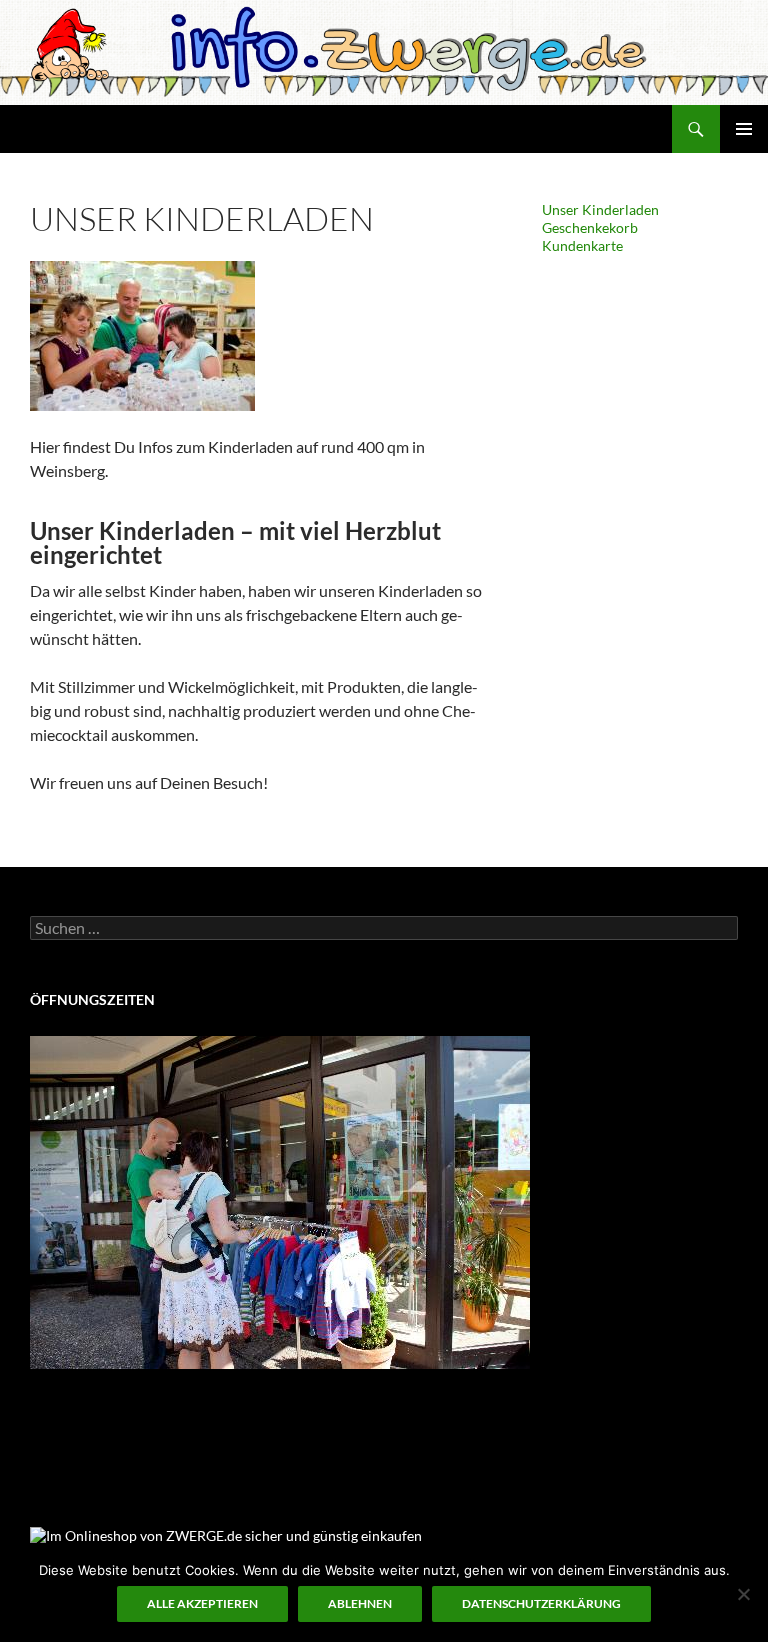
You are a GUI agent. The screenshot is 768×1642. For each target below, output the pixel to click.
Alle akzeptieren (202, 1603)
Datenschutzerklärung (541, 1603)
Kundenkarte (582, 245)
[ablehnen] (743, 1594)
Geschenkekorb (590, 227)
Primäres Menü (744, 129)
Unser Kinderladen (600, 209)
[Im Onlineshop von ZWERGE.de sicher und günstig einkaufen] (226, 1533)
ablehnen (360, 1603)
